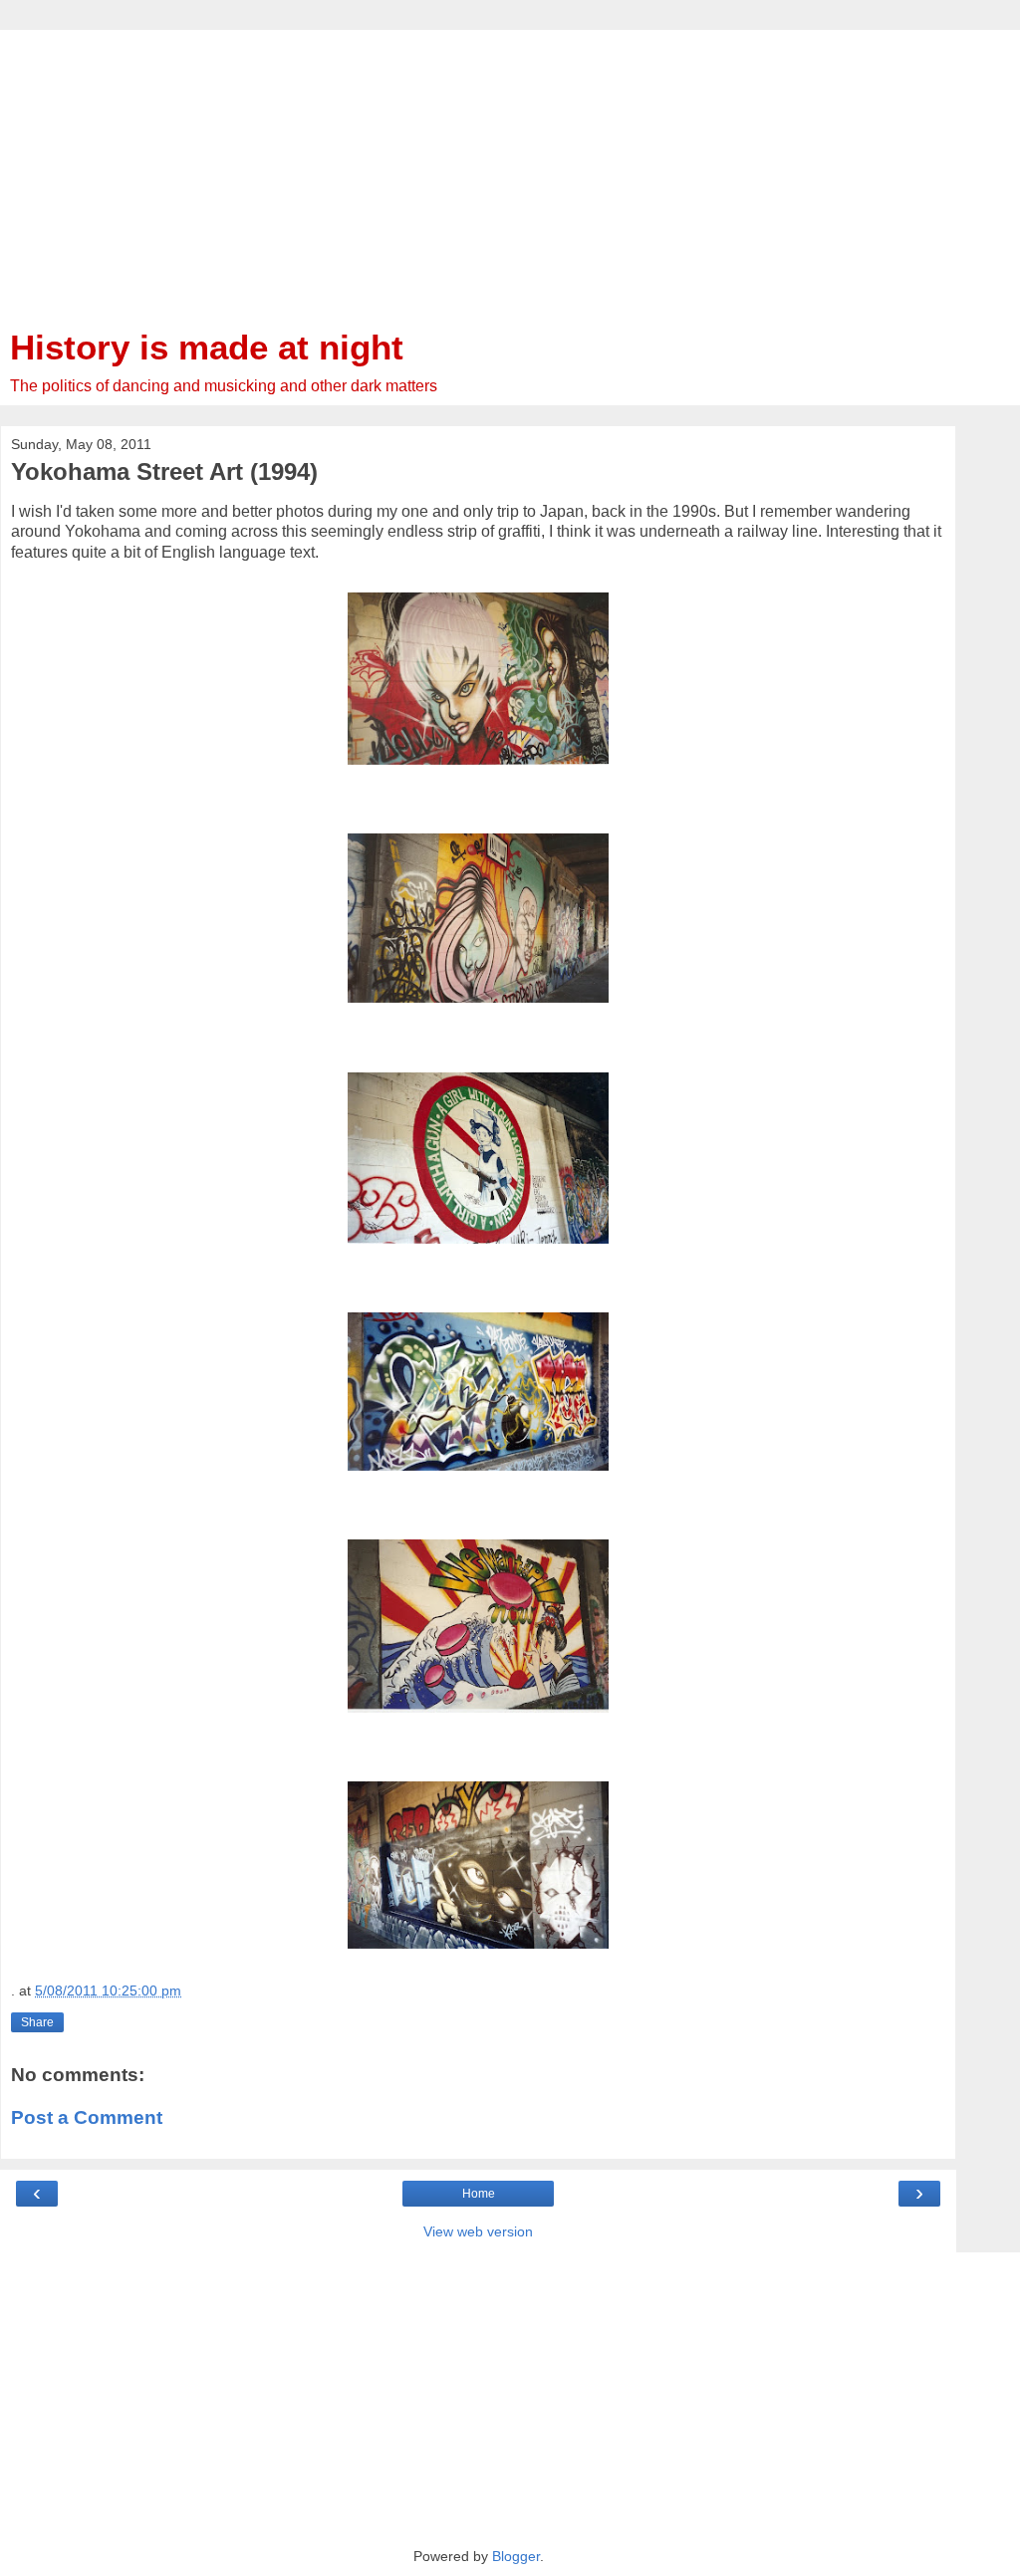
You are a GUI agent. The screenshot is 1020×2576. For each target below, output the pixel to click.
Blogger (516, 2556)
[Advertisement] (478, 169)
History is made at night (207, 348)
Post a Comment (87, 2117)
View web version (478, 2231)
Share (37, 2022)
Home (479, 2194)
